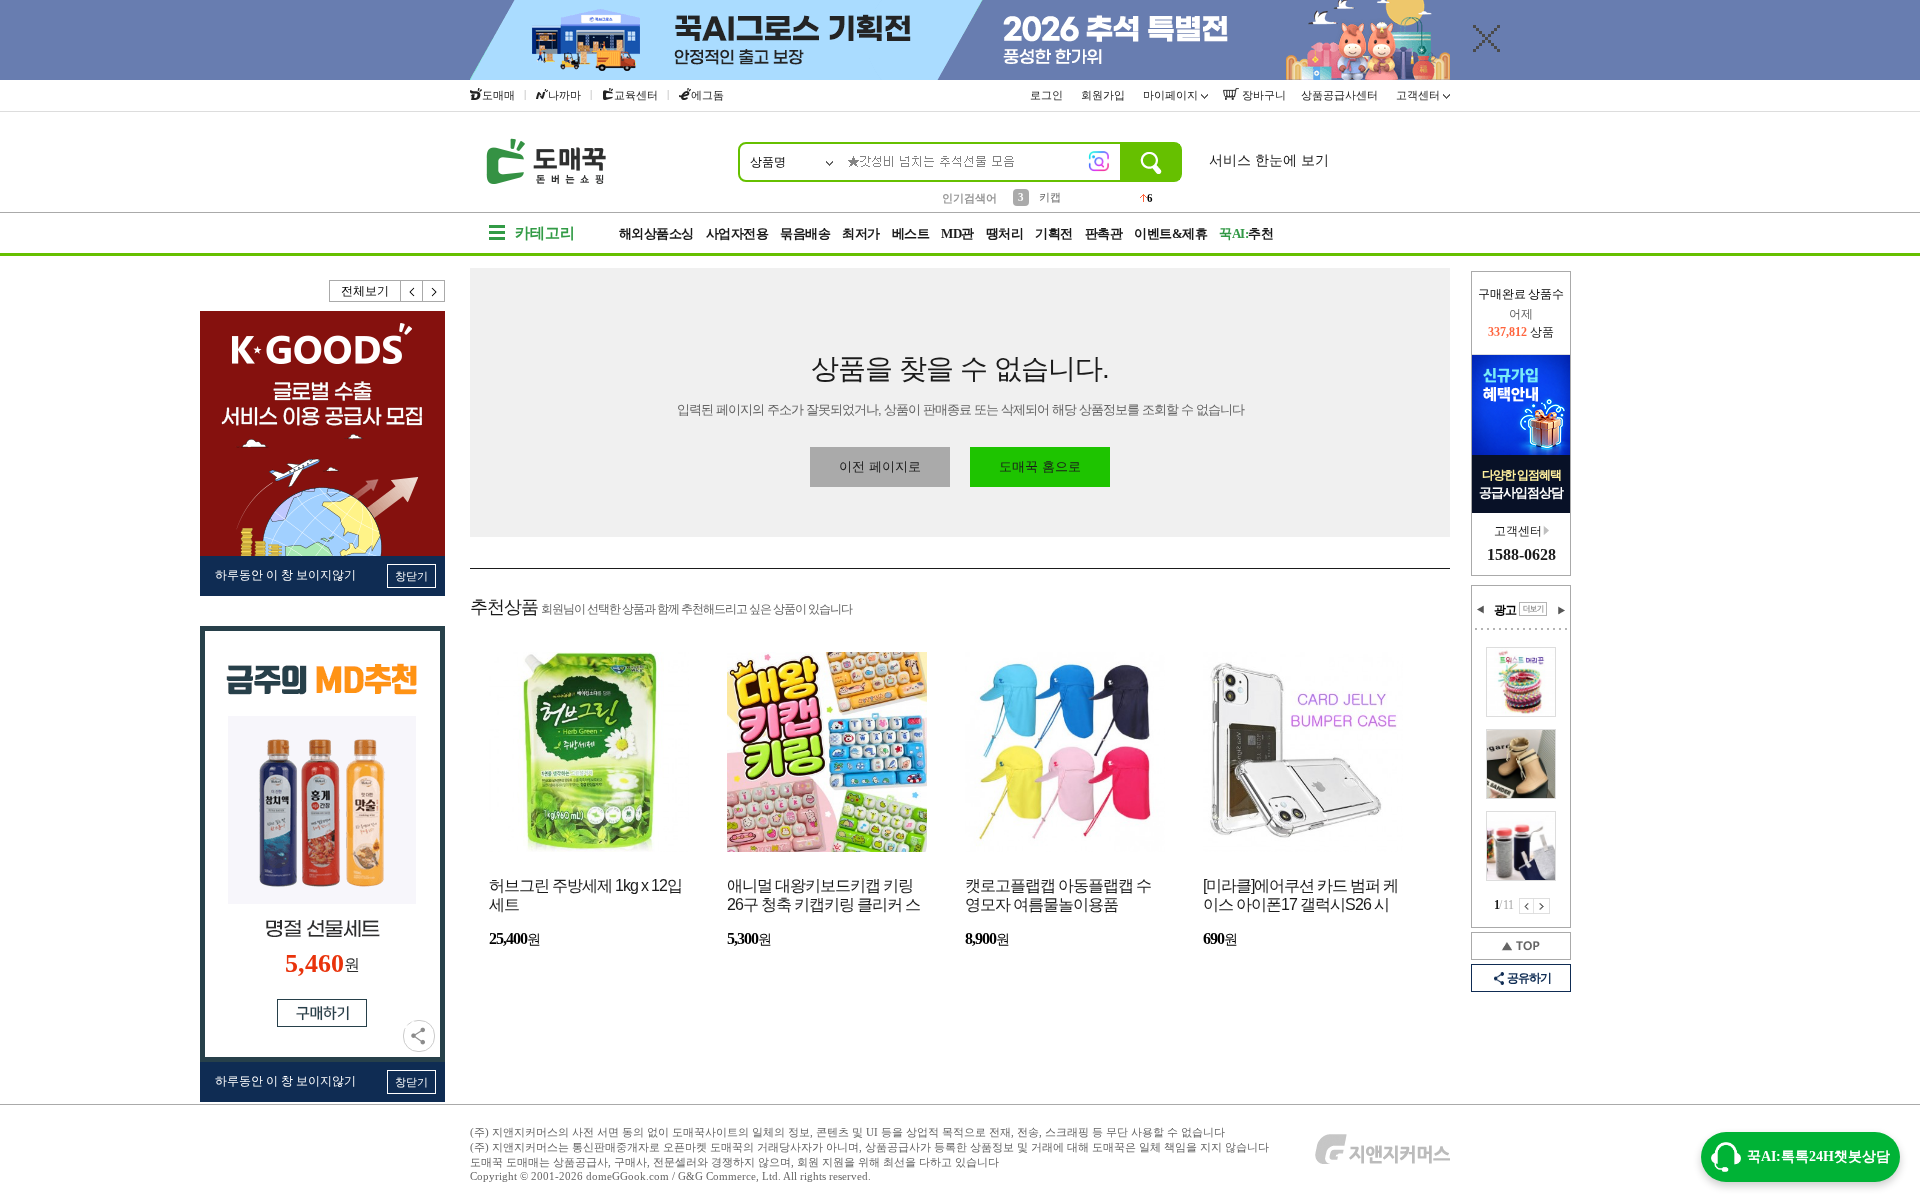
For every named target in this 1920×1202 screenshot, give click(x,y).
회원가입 (1104, 95)
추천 (1246, 233)
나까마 (564, 95)
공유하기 (419, 1036)
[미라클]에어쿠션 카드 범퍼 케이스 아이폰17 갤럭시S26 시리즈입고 (1300, 896)
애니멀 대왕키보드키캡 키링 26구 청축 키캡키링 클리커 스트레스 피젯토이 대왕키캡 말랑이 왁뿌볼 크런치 (823, 896)
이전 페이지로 (880, 466)
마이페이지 (1172, 95)
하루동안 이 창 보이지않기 (285, 575)
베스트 (911, 233)
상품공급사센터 (1341, 95)
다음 (434, 291)
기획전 (1054, 233)
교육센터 (636, 95)
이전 (412, 291)
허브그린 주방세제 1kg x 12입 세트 (585, 895)
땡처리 (1005, 233)
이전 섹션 (1481, 610)
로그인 (1048, 95)
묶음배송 (805, 233)
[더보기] (1533, 609)
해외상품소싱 (656, 233)
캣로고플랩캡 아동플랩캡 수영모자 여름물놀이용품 (1058, 895)
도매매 (498, 95)
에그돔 (707, 95)
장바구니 (1262, 95)
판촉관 (1104, 233)
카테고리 (545, 233)
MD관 (957, 233)
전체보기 (365, 291)
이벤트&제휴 (1170, 233)
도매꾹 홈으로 (1040, 466)
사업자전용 (737, 233)
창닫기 (411, 576)
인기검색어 (969, 198)
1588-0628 (1521, 554)
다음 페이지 (1542, 906)
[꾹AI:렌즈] (1099, 161)
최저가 (861, 233)
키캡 (1050, 197)
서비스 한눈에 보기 (1269, 160)
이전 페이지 (1526, 906)
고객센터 (1419, 95)
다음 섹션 (1561, 610)
